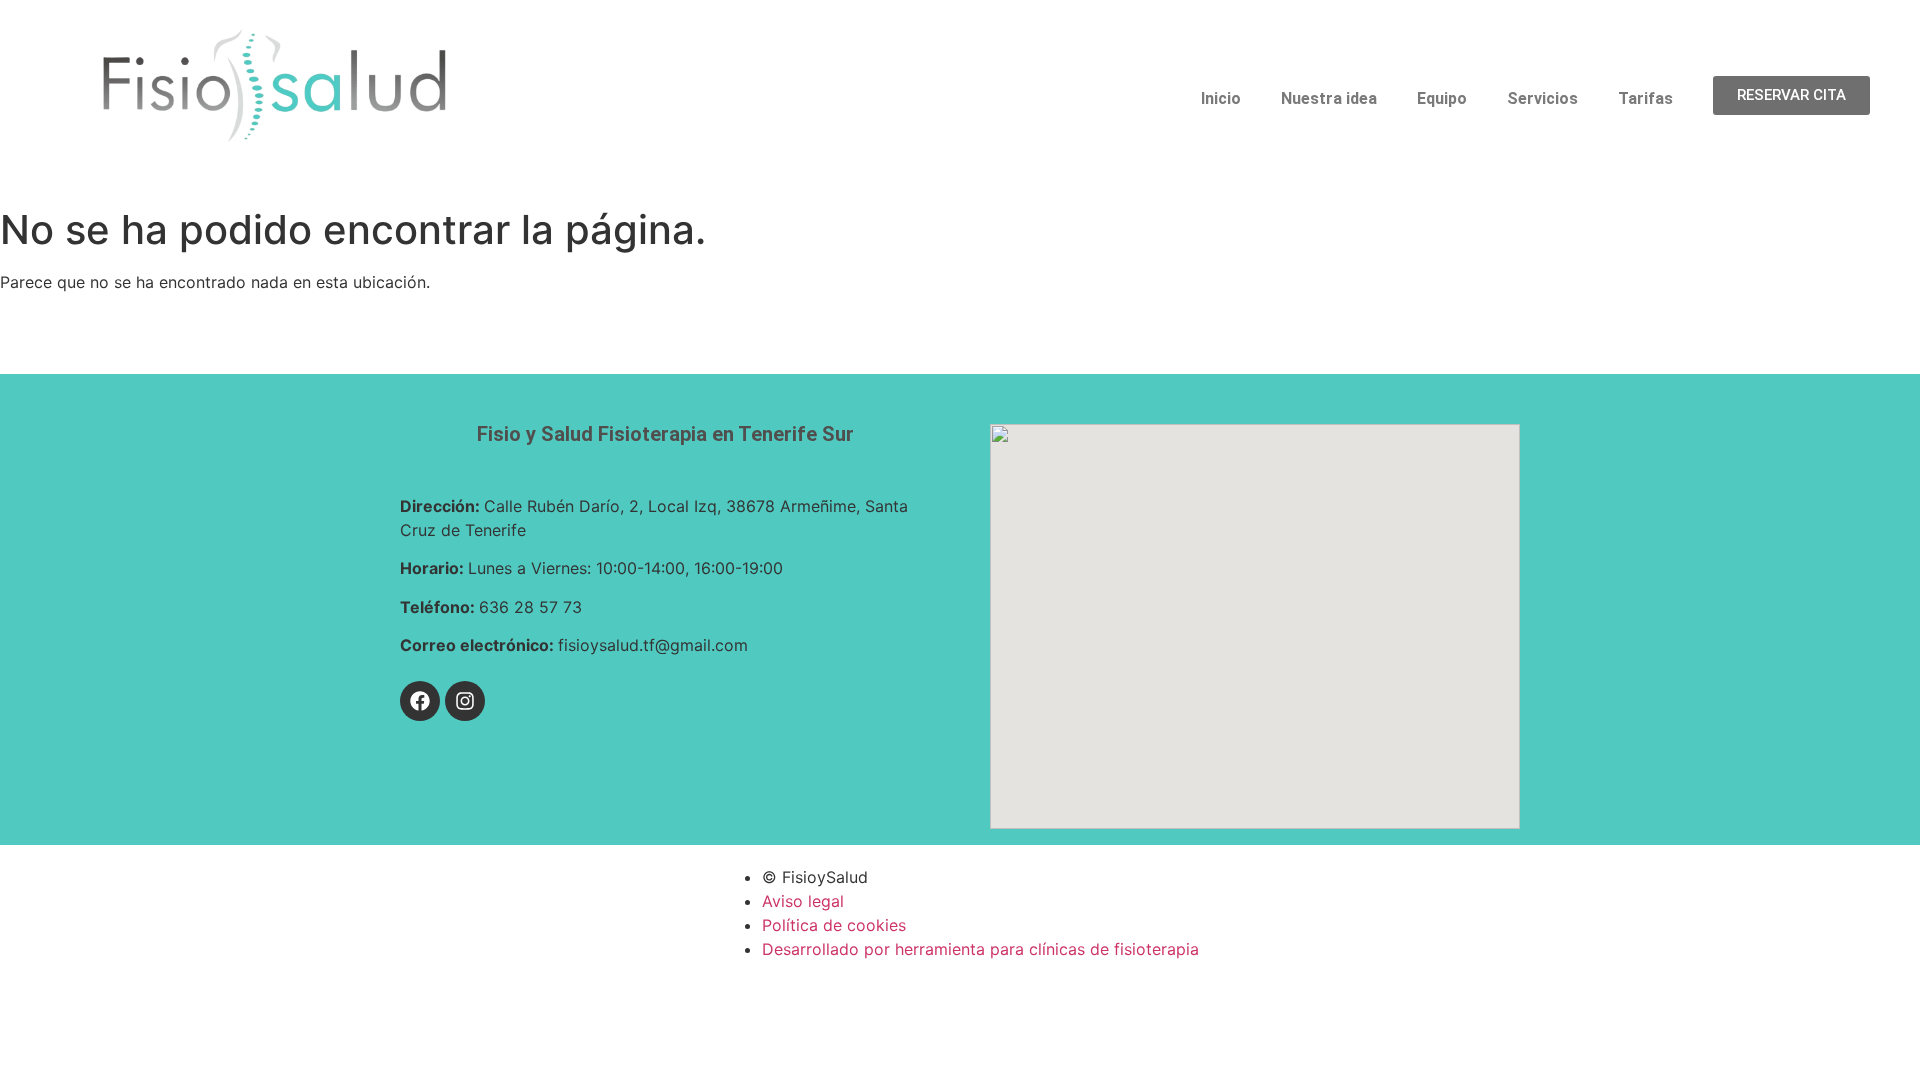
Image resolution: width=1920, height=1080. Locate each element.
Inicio (1221, 98)
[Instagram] (465, 701)
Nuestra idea (1329, 98)
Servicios (1542, 98)
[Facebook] (420, 701)
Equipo (1442, 98)
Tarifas (1645, 98)
